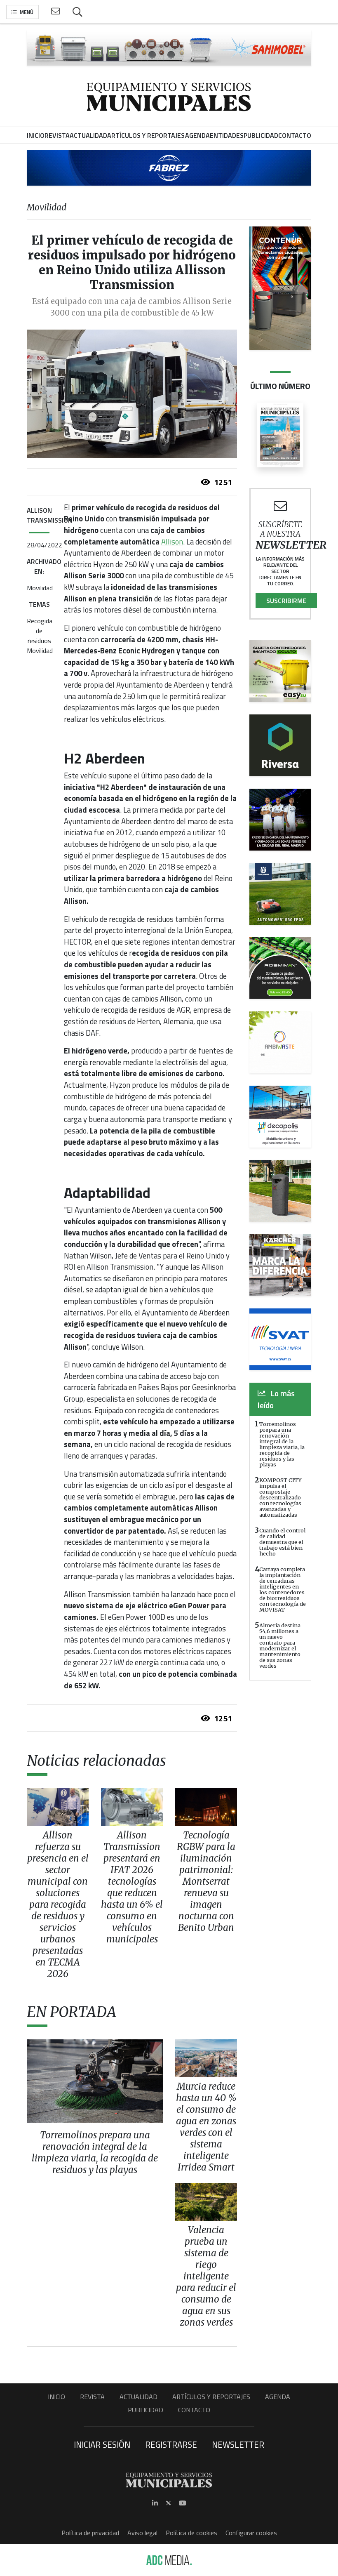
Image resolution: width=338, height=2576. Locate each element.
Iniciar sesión (102, 2444)
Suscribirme (286, 601)
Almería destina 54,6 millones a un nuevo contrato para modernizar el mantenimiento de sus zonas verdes (280, 1645)
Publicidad (146, 2410)
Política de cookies (191, 2533)
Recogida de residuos (40, 631)
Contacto (194, 2410)
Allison (172, 542)
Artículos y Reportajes (211, 2397)
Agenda (278, 2397)
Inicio (56, 2397)
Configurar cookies (251, 2533)
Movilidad (40, 588)
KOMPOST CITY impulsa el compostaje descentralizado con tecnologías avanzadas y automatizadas (280, 1497)
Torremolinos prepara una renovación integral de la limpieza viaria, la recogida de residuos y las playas (282, 1444)
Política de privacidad (90, 2533)
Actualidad (138, 2397)
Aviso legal (142, 2533)
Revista (92, 2397)
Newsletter (238, 2444)
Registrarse (171, 2444)
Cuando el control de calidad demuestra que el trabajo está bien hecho (282, 1542)
